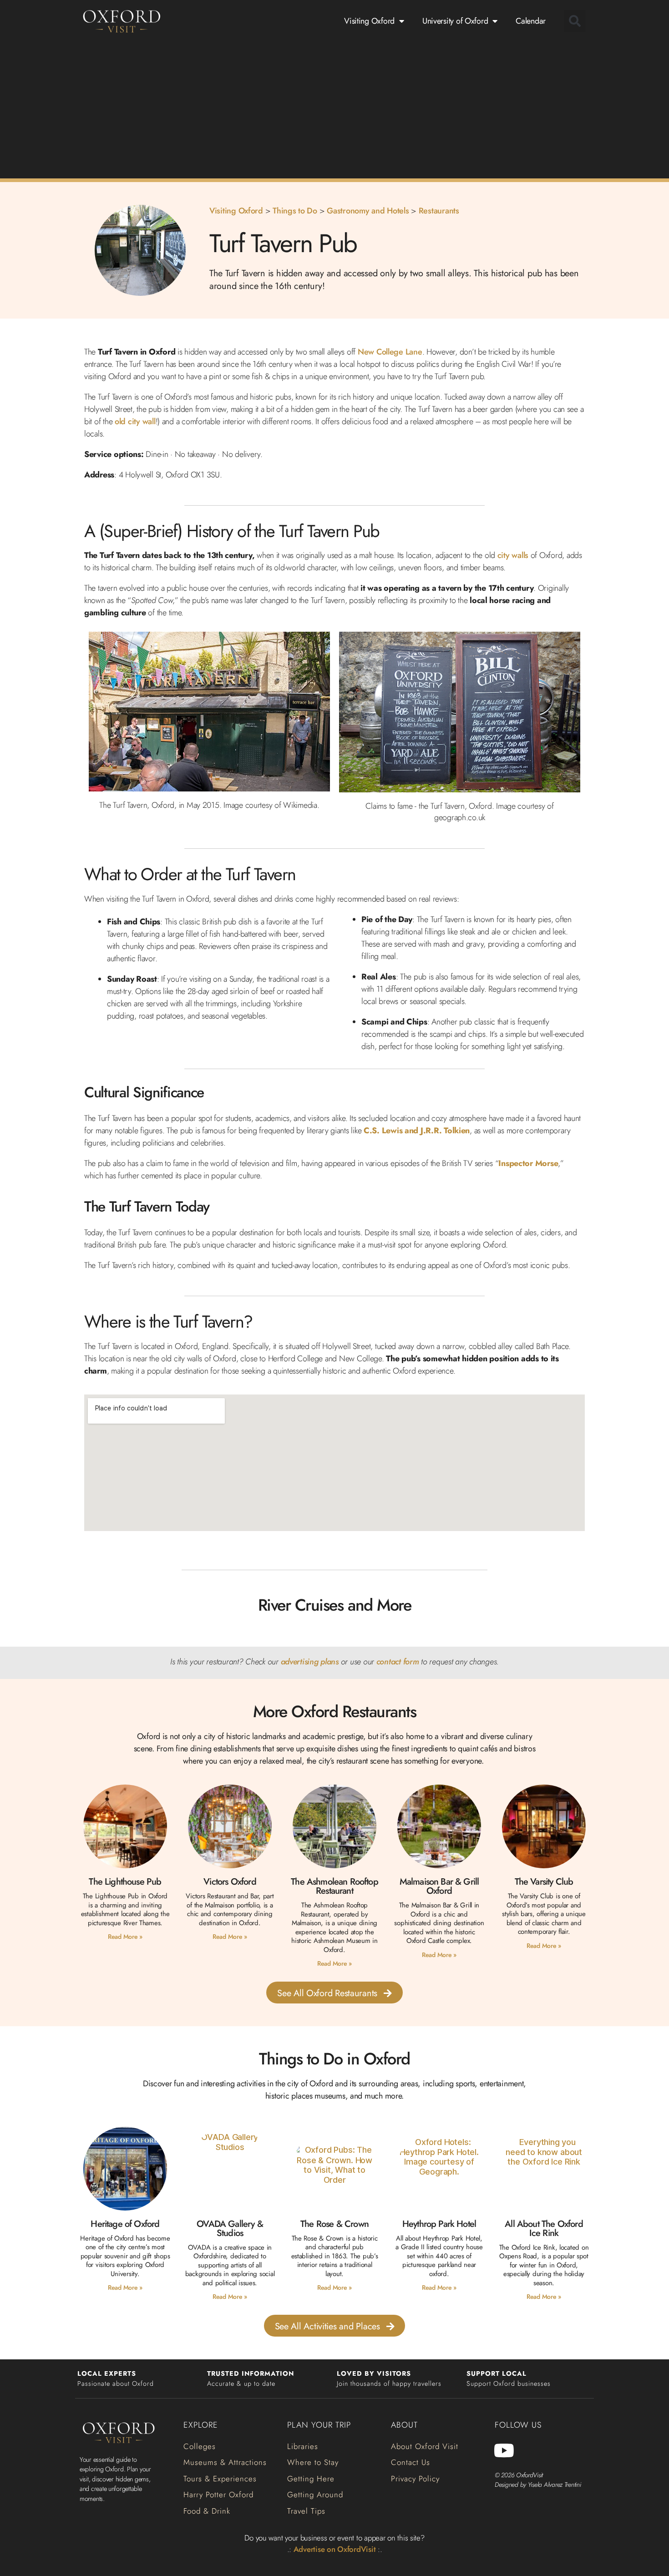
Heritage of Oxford (125, 2224)
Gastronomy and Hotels (368, 211)
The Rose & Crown (334, 2224)
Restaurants (439, 211)
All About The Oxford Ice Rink (544, 2229)
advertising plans (310, 1662)
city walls (513, 555)
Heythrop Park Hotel (439, 2224)
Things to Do (295, 211)
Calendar (531, 21)
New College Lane (390, 352)
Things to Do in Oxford (334, 2059)
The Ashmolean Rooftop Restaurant (334, 1886)
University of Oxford (455, 21)
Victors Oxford (230, 1882)
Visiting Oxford (369, 21)
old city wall (135, 421)
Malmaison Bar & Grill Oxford (439, 1886)
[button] (575, 21)
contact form (398, 1662)
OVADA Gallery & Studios (230, 2229)
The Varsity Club (544, 1882)
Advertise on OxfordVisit (335, 2549)
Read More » (125, 1937)
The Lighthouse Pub (125, 1882)
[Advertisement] (334, 108)
